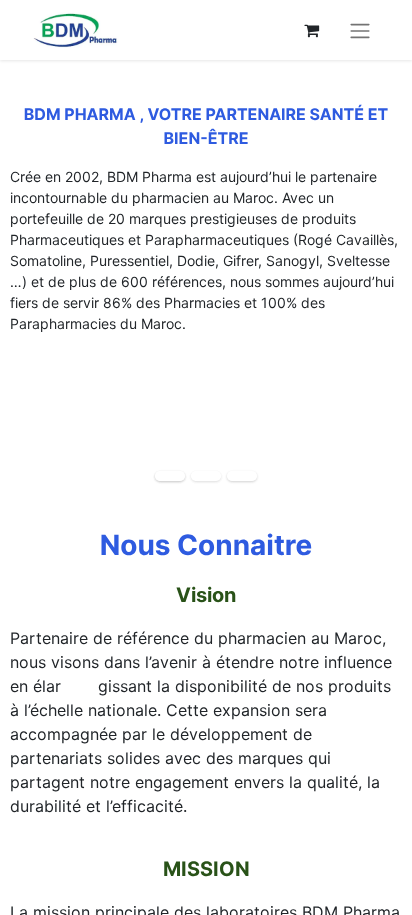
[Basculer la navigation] (360, 30)
